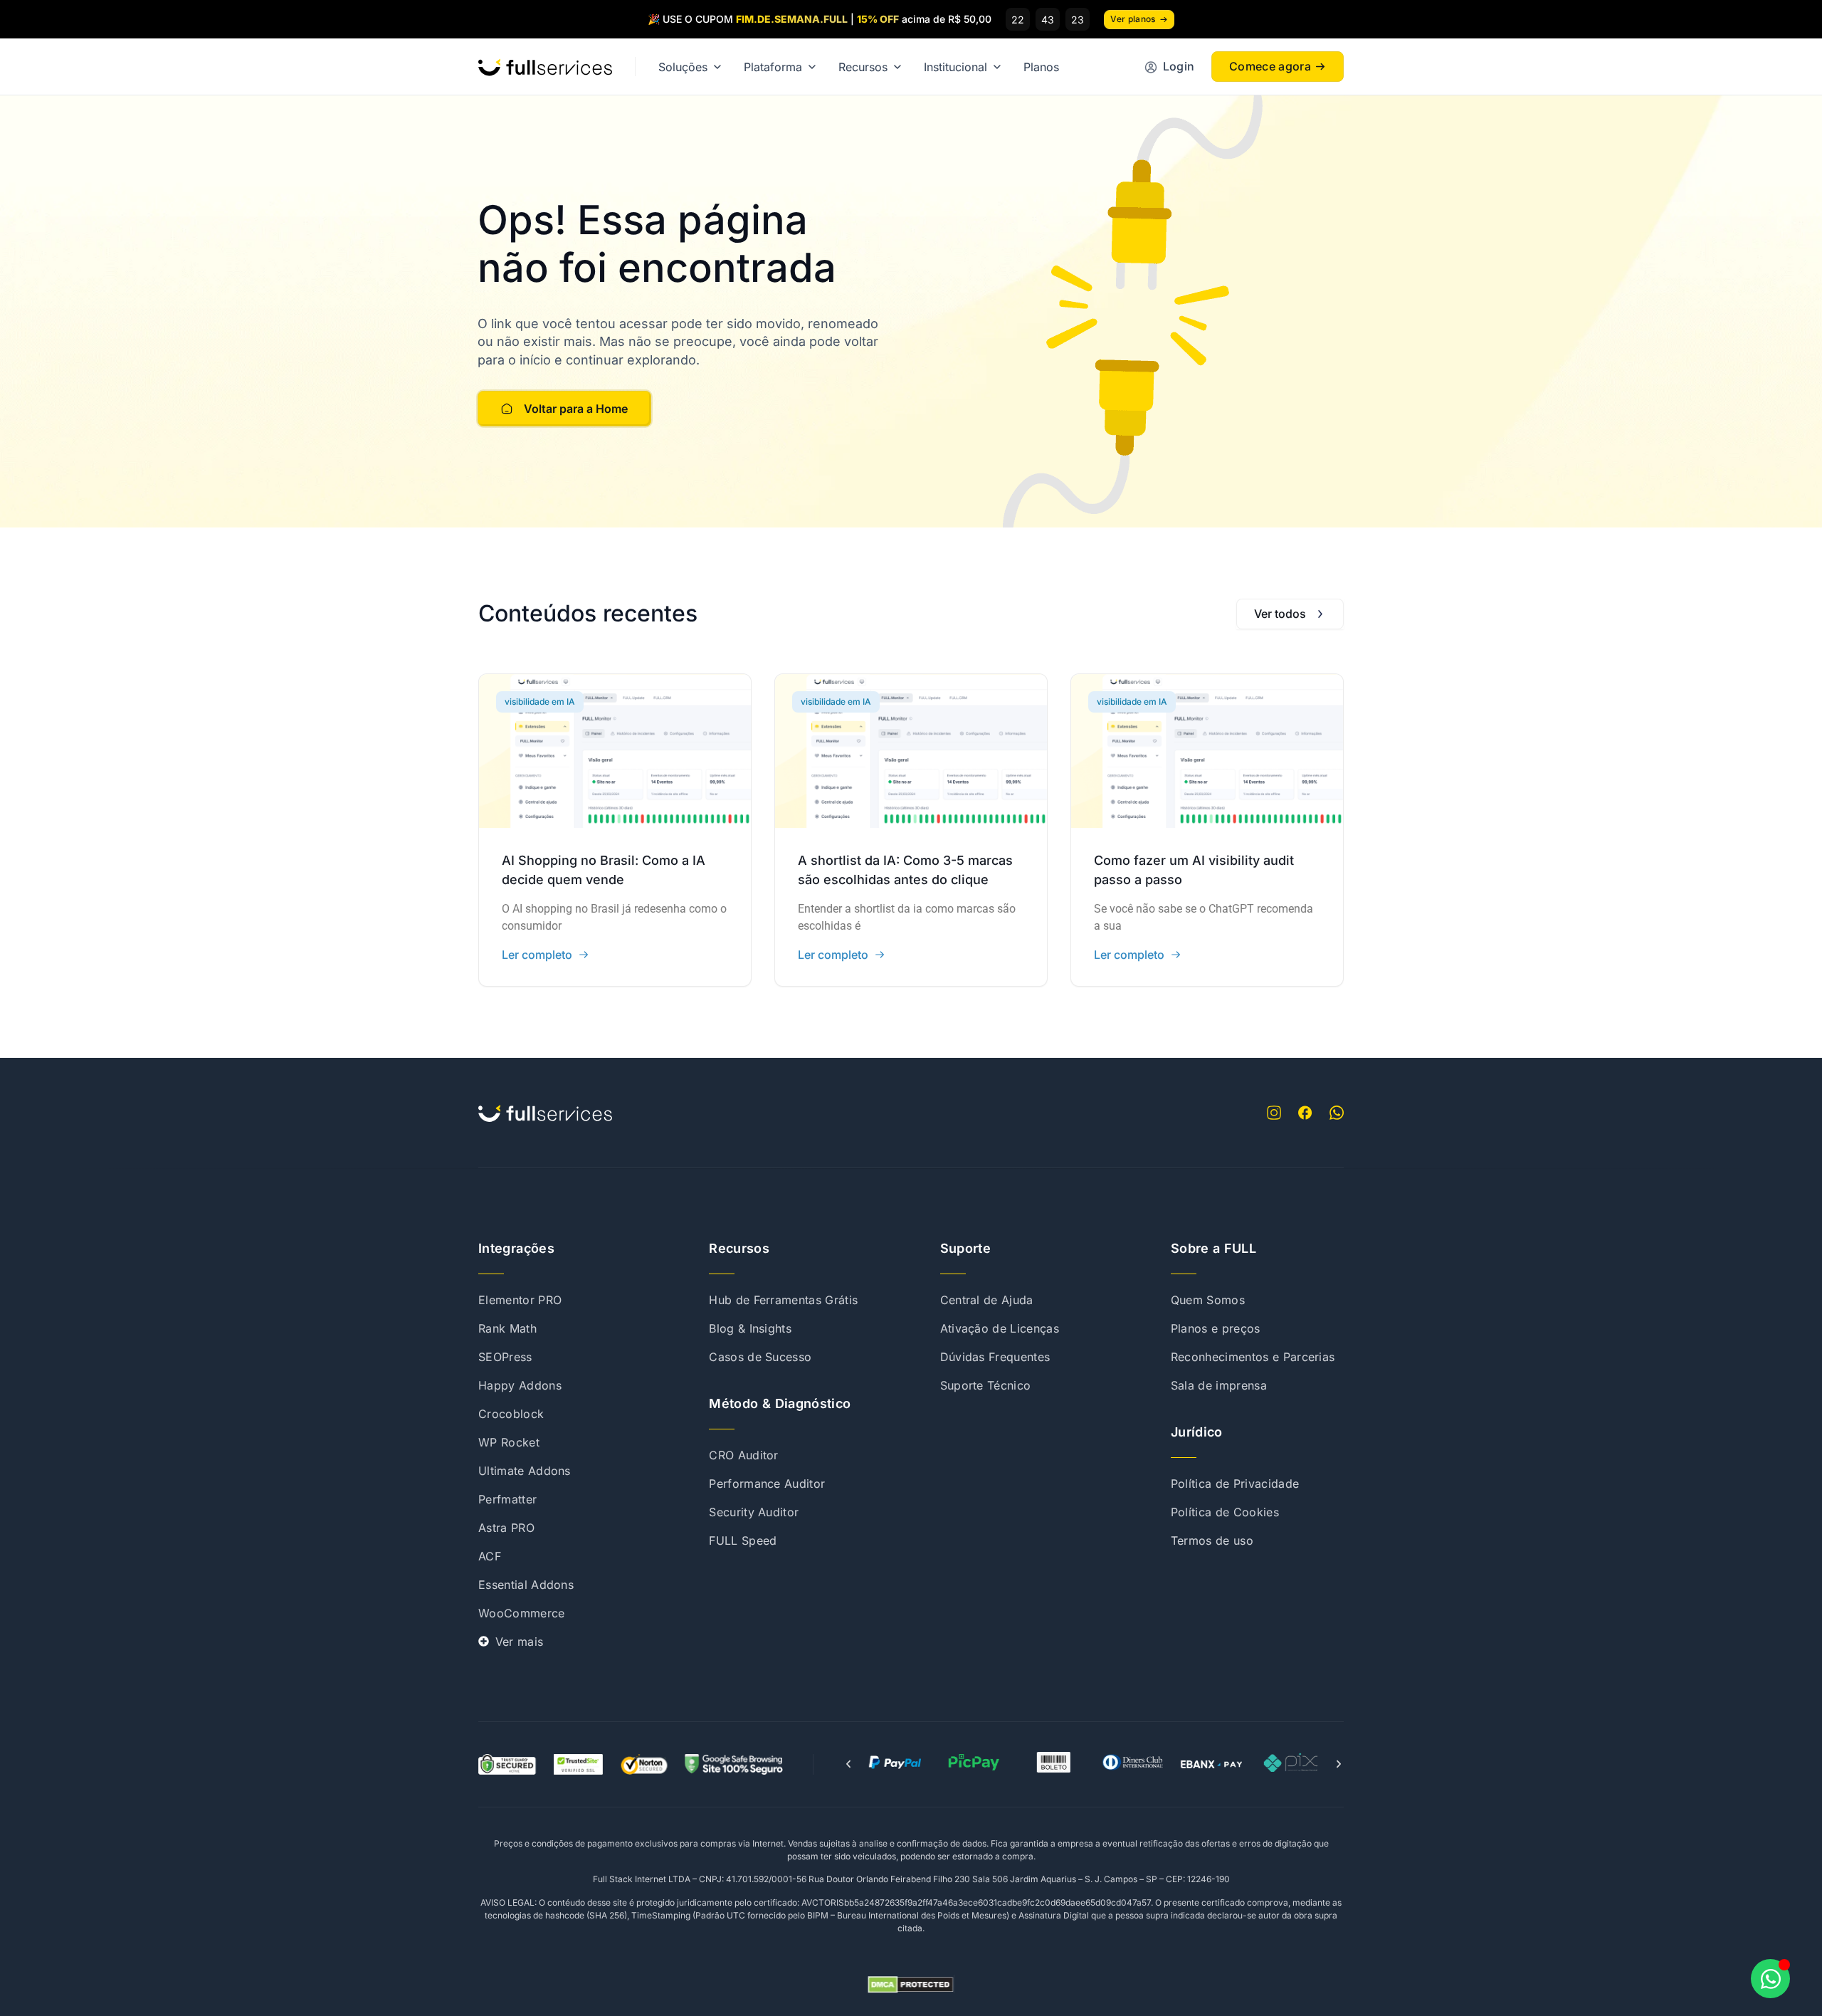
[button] (848, 1764)
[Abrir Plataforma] (812, 67)
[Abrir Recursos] (897, 67)
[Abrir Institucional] (997, 67)
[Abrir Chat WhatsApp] (1770, 1979)
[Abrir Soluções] (717, 67)
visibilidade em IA (540, 702)
